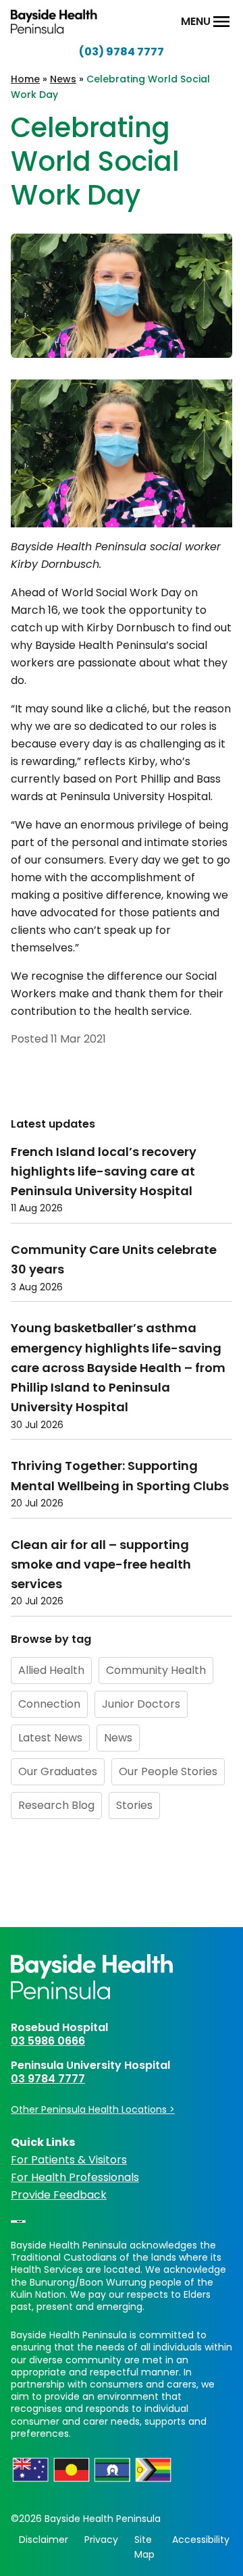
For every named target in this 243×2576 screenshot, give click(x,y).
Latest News (50, 1738)
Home (25, 79)
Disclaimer (44, 2540)
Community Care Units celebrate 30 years (114, 1259)
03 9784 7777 (48, 2079)
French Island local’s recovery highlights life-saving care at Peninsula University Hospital (104, 1172)
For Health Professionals (75, 2177)
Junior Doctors (141, 1704)
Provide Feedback (59, 2195)
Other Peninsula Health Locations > (93, 2109)
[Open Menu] (221, 22)
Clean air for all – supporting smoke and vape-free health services (101, 1565)
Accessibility (201, 2540)
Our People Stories (168, 1771)
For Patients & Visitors (69, 2160)
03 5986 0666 (48, 2041)
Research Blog (56, 1805)
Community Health (156, 1670)
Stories (134, 1805)
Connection (49, 1704)
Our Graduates (58, 1771)
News (63, 79)
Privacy (101, 2540)
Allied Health (51, 1670)
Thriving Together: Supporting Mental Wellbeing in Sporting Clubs (120, 1475)
